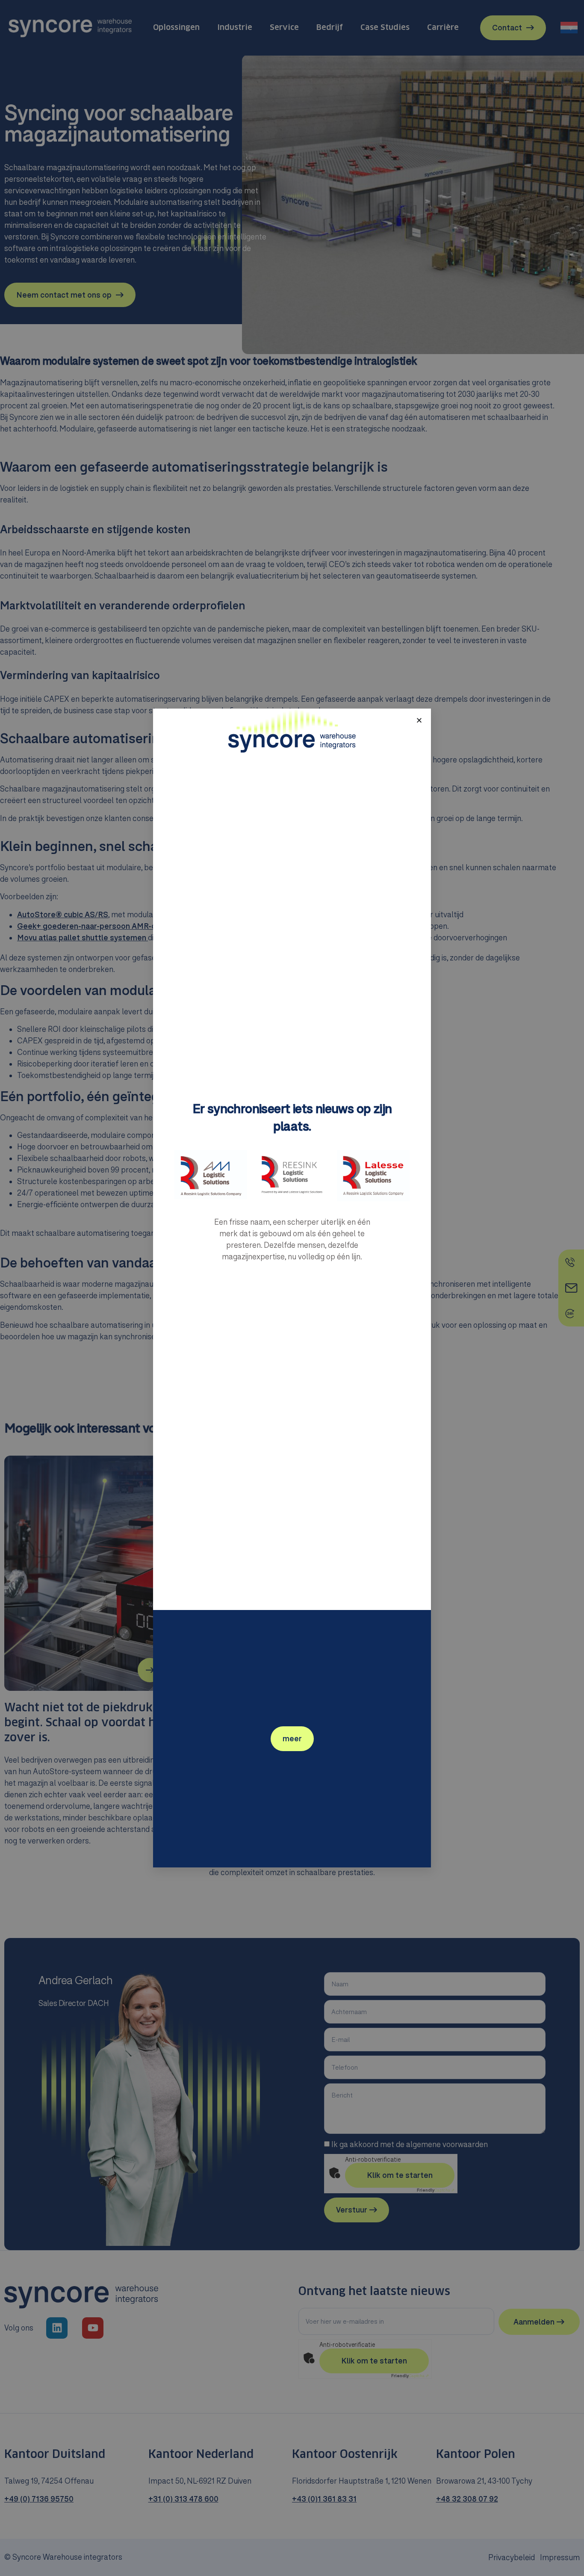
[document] (292, 1288)
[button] (419, 720)
